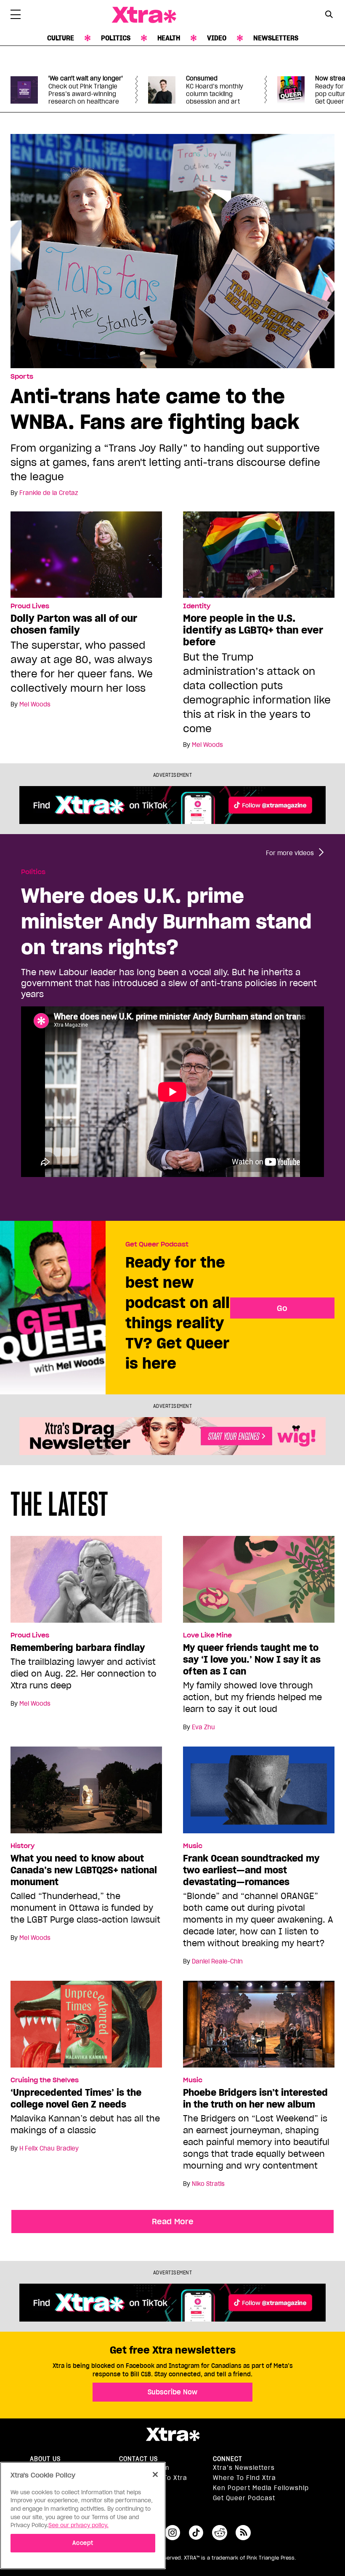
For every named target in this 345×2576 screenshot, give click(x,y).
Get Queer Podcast (157, 1244)
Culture (61, 38)
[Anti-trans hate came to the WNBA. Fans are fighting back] (172, 250)
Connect (228, 2459)
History (23, 1846)
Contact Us (138, 2459)
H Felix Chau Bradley (49, 2148)
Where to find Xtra (244, 2478)
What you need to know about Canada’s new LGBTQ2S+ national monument (84, 1870)
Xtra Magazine (144, 15)
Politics (116, 38)
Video (217, 38)
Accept (83, 2543)
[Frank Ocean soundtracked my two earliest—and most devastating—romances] (259, 1794)
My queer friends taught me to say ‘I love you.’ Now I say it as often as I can (252, 1659)
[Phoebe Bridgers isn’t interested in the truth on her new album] (259, 2028)
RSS (243, 2533)
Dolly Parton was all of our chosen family (74, 624)
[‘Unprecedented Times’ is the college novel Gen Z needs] (86, 2028)
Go (282, 1308)
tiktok (196, 2533)
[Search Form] (329, 15)
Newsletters (276, 38)
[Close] (155, 2474)
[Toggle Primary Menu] (16, 16)
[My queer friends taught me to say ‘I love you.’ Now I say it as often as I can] (259, 1583)
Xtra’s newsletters (244, 2468)
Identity (197, 606)
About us (45, 2459)
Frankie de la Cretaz (49, 493)
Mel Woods (35, 704)
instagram (172, 2533)
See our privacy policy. (78, 2525)
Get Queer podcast (244, 2498)
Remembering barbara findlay (78, 1648)
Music (193, 1846)
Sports (22, 377)
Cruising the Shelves (45, 2080)
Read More (173, 2221)
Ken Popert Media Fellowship (261, 2488)
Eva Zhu (203, 1727)
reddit (220, 2533)
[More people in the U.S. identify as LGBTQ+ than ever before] (259, 554)
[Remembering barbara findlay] (86, 1583)
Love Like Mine (207, 1635)
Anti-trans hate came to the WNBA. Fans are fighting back (155, 409)
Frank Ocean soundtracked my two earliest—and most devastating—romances (251, 1870)
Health (169, 38)
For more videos (290, 853)
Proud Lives (30, 606)
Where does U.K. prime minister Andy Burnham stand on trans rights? (166, 921)
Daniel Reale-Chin (217, 1961)
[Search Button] (329, 14)
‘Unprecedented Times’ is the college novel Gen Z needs (76, 2098)
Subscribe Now (172, 2392)
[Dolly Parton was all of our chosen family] (86, 554)
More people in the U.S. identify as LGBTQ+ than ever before (253, 630)
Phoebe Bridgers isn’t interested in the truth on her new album (255, 2098)
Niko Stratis (208, 2184)
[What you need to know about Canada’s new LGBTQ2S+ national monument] (86, 1794)
